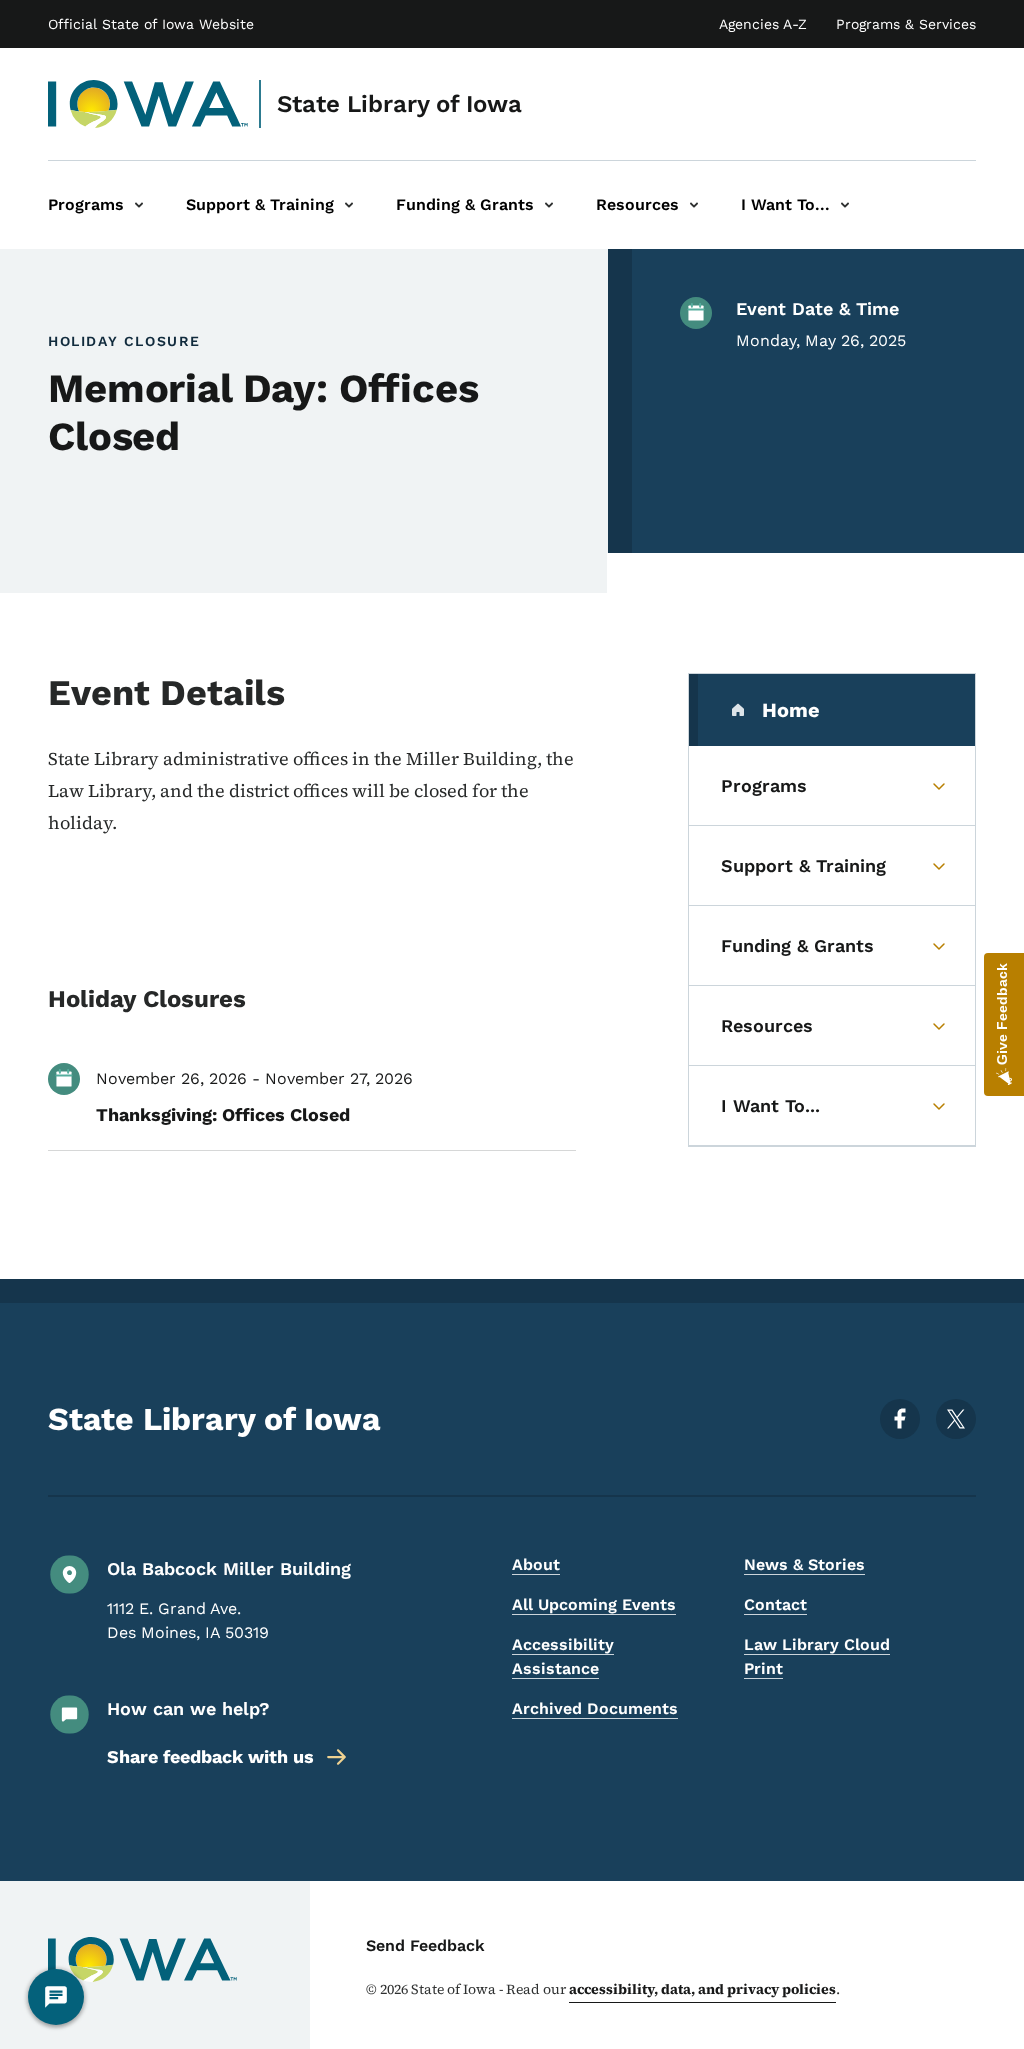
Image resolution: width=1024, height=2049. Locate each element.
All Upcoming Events (594, 1604)
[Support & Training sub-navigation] (349, 205)
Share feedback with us (210, 1756)
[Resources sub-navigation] (694, 205)
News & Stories (804, 1564)
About (536, 1564)
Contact (775, 1604)
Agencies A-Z (763, 24)
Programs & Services (906, 24)
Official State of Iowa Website (151, 24)
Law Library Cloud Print (817, 1656)
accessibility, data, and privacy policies (702, 1989)
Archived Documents (595, 1708)
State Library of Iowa (399, 104)
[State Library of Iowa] (148, 104)
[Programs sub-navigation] (139, 205)
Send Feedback (425, 1945)
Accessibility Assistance (563, 1656)
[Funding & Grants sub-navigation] (549, 205)
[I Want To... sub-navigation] (845, 205)
